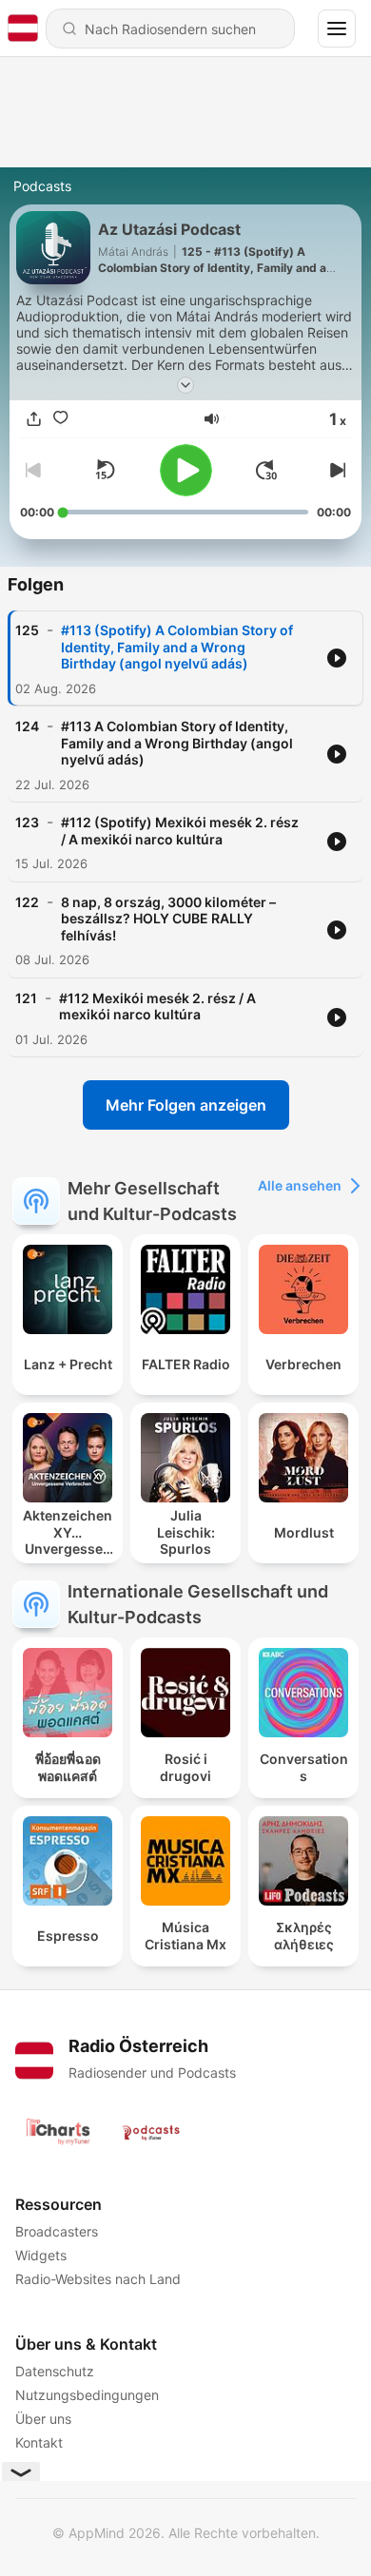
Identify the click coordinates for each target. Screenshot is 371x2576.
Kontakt (39, 2442)
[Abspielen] (186, 470)
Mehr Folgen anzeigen (186, 1105)
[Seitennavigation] (337, 29)
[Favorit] (60, 418)
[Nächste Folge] (336, 470)
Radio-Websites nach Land (98, 2279)
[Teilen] (33, 418)
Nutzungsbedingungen (87, 2395)
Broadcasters (57, 2231)
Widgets (41, 2255)
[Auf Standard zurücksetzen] (105, 470)
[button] (212, 419)
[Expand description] (185, 385)
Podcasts (42, 186)
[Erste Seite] (266, 470)
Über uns (43, 2419)
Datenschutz (55, 2371)
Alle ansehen (300, 1185)
